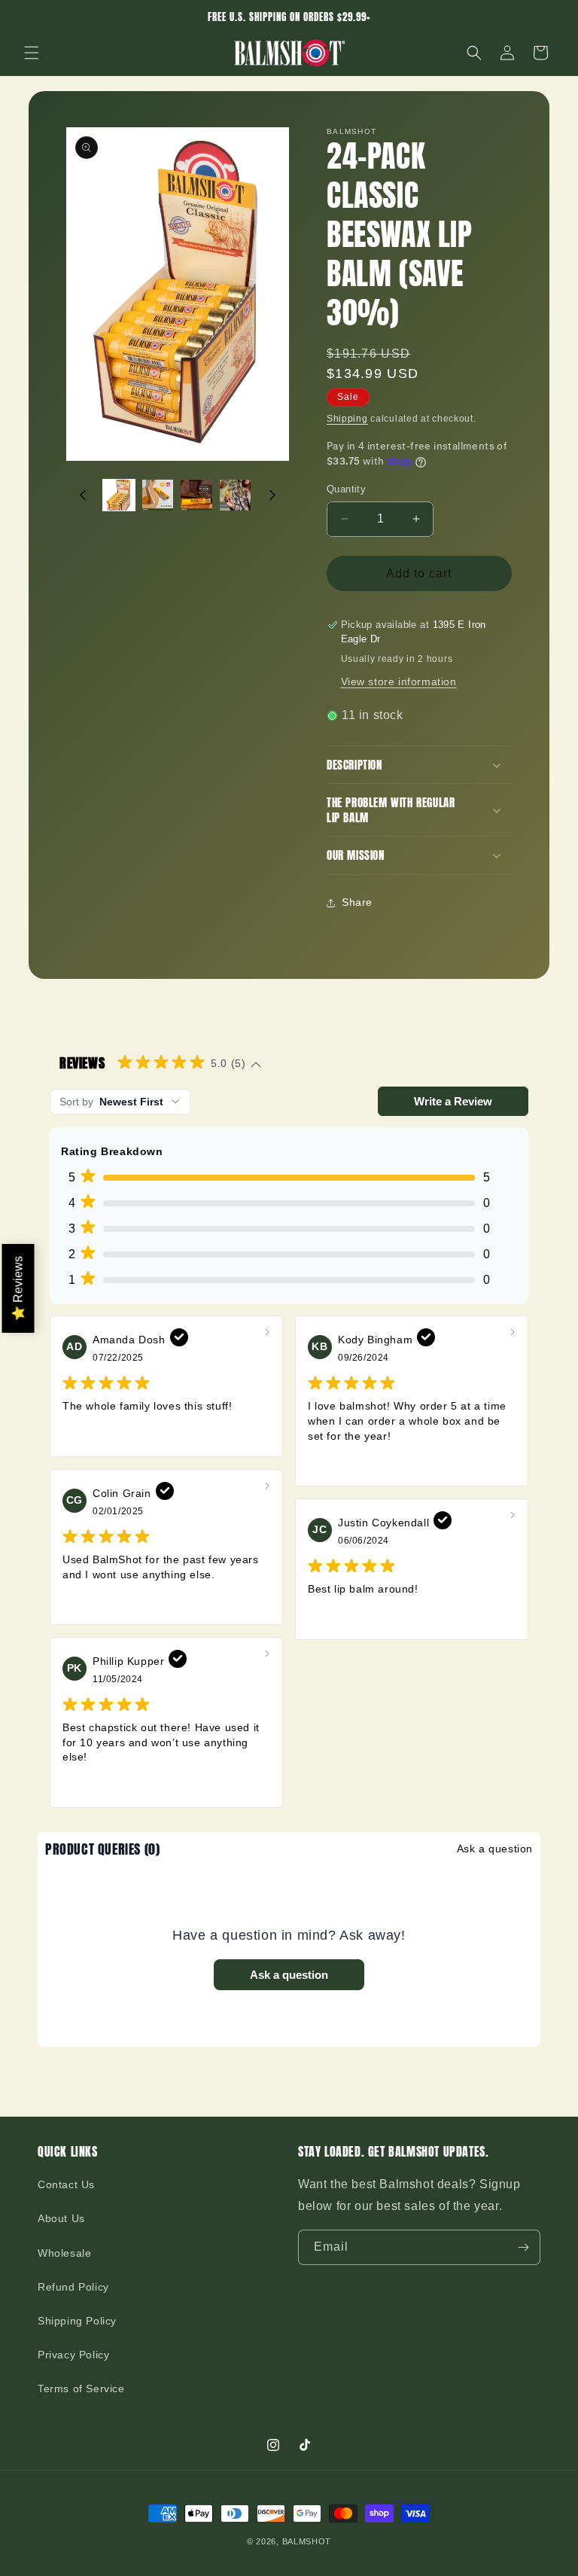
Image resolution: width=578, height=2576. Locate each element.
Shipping (347, 419)
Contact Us (66, 2184)
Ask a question (495, 1849)
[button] (32, 53)
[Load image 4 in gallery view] (235, 495)
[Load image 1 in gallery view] (119, 495)
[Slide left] (83, 495)
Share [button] (357, 902)
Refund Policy (73, 2287)
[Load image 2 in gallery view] (158, 495)
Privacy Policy (73, 2355)
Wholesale (64, 2253)
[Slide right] (272, 495)
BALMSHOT (307, 2541)
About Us (61, 2218)
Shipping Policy (77, 2321)
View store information (399, 681)
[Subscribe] (523, 2247)
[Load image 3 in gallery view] (196, 495)
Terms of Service (81, 2389)
